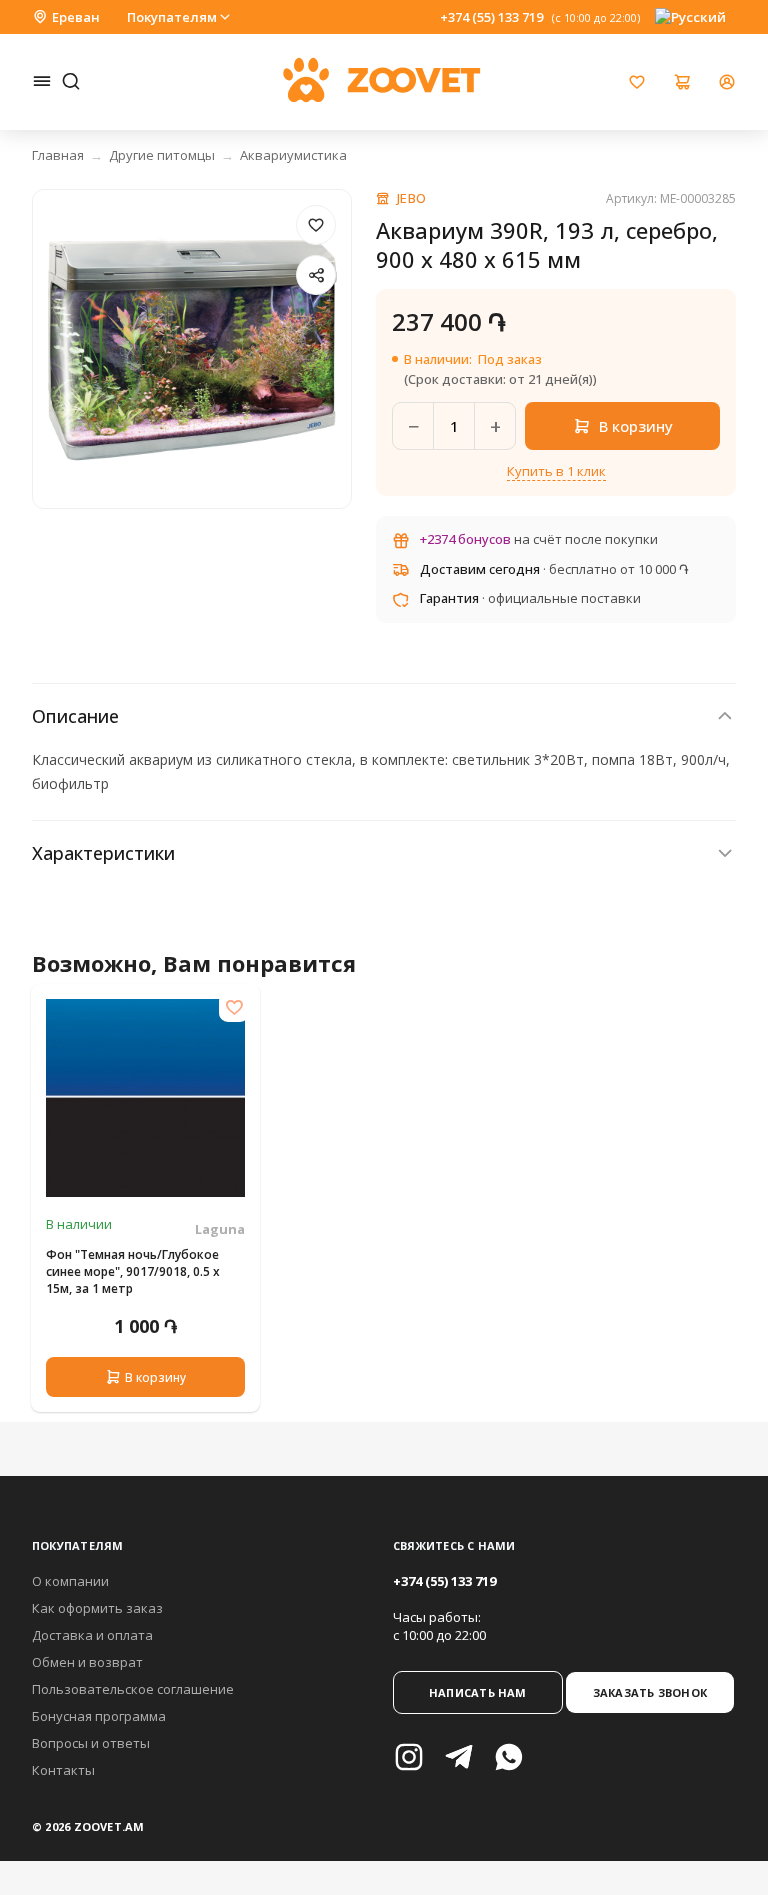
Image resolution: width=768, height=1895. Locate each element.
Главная (58, 155)
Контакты (63, 1770)
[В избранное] (316, 225)
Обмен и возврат (87, 1662)
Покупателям (172, 17)
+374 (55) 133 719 (491, 17)
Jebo (412, 198)
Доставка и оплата (92, 1635)
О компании (70, 1581)
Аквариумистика (293, 155)
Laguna (220, 1229)
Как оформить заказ (97, 1608)
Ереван (76, 17)
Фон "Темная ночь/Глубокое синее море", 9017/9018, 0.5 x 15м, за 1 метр (133, 1271)
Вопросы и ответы (91, 1743)
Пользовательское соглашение (133, 1689)
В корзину (155, 1377)
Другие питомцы (162, 155)
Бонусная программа (99, 1716)
